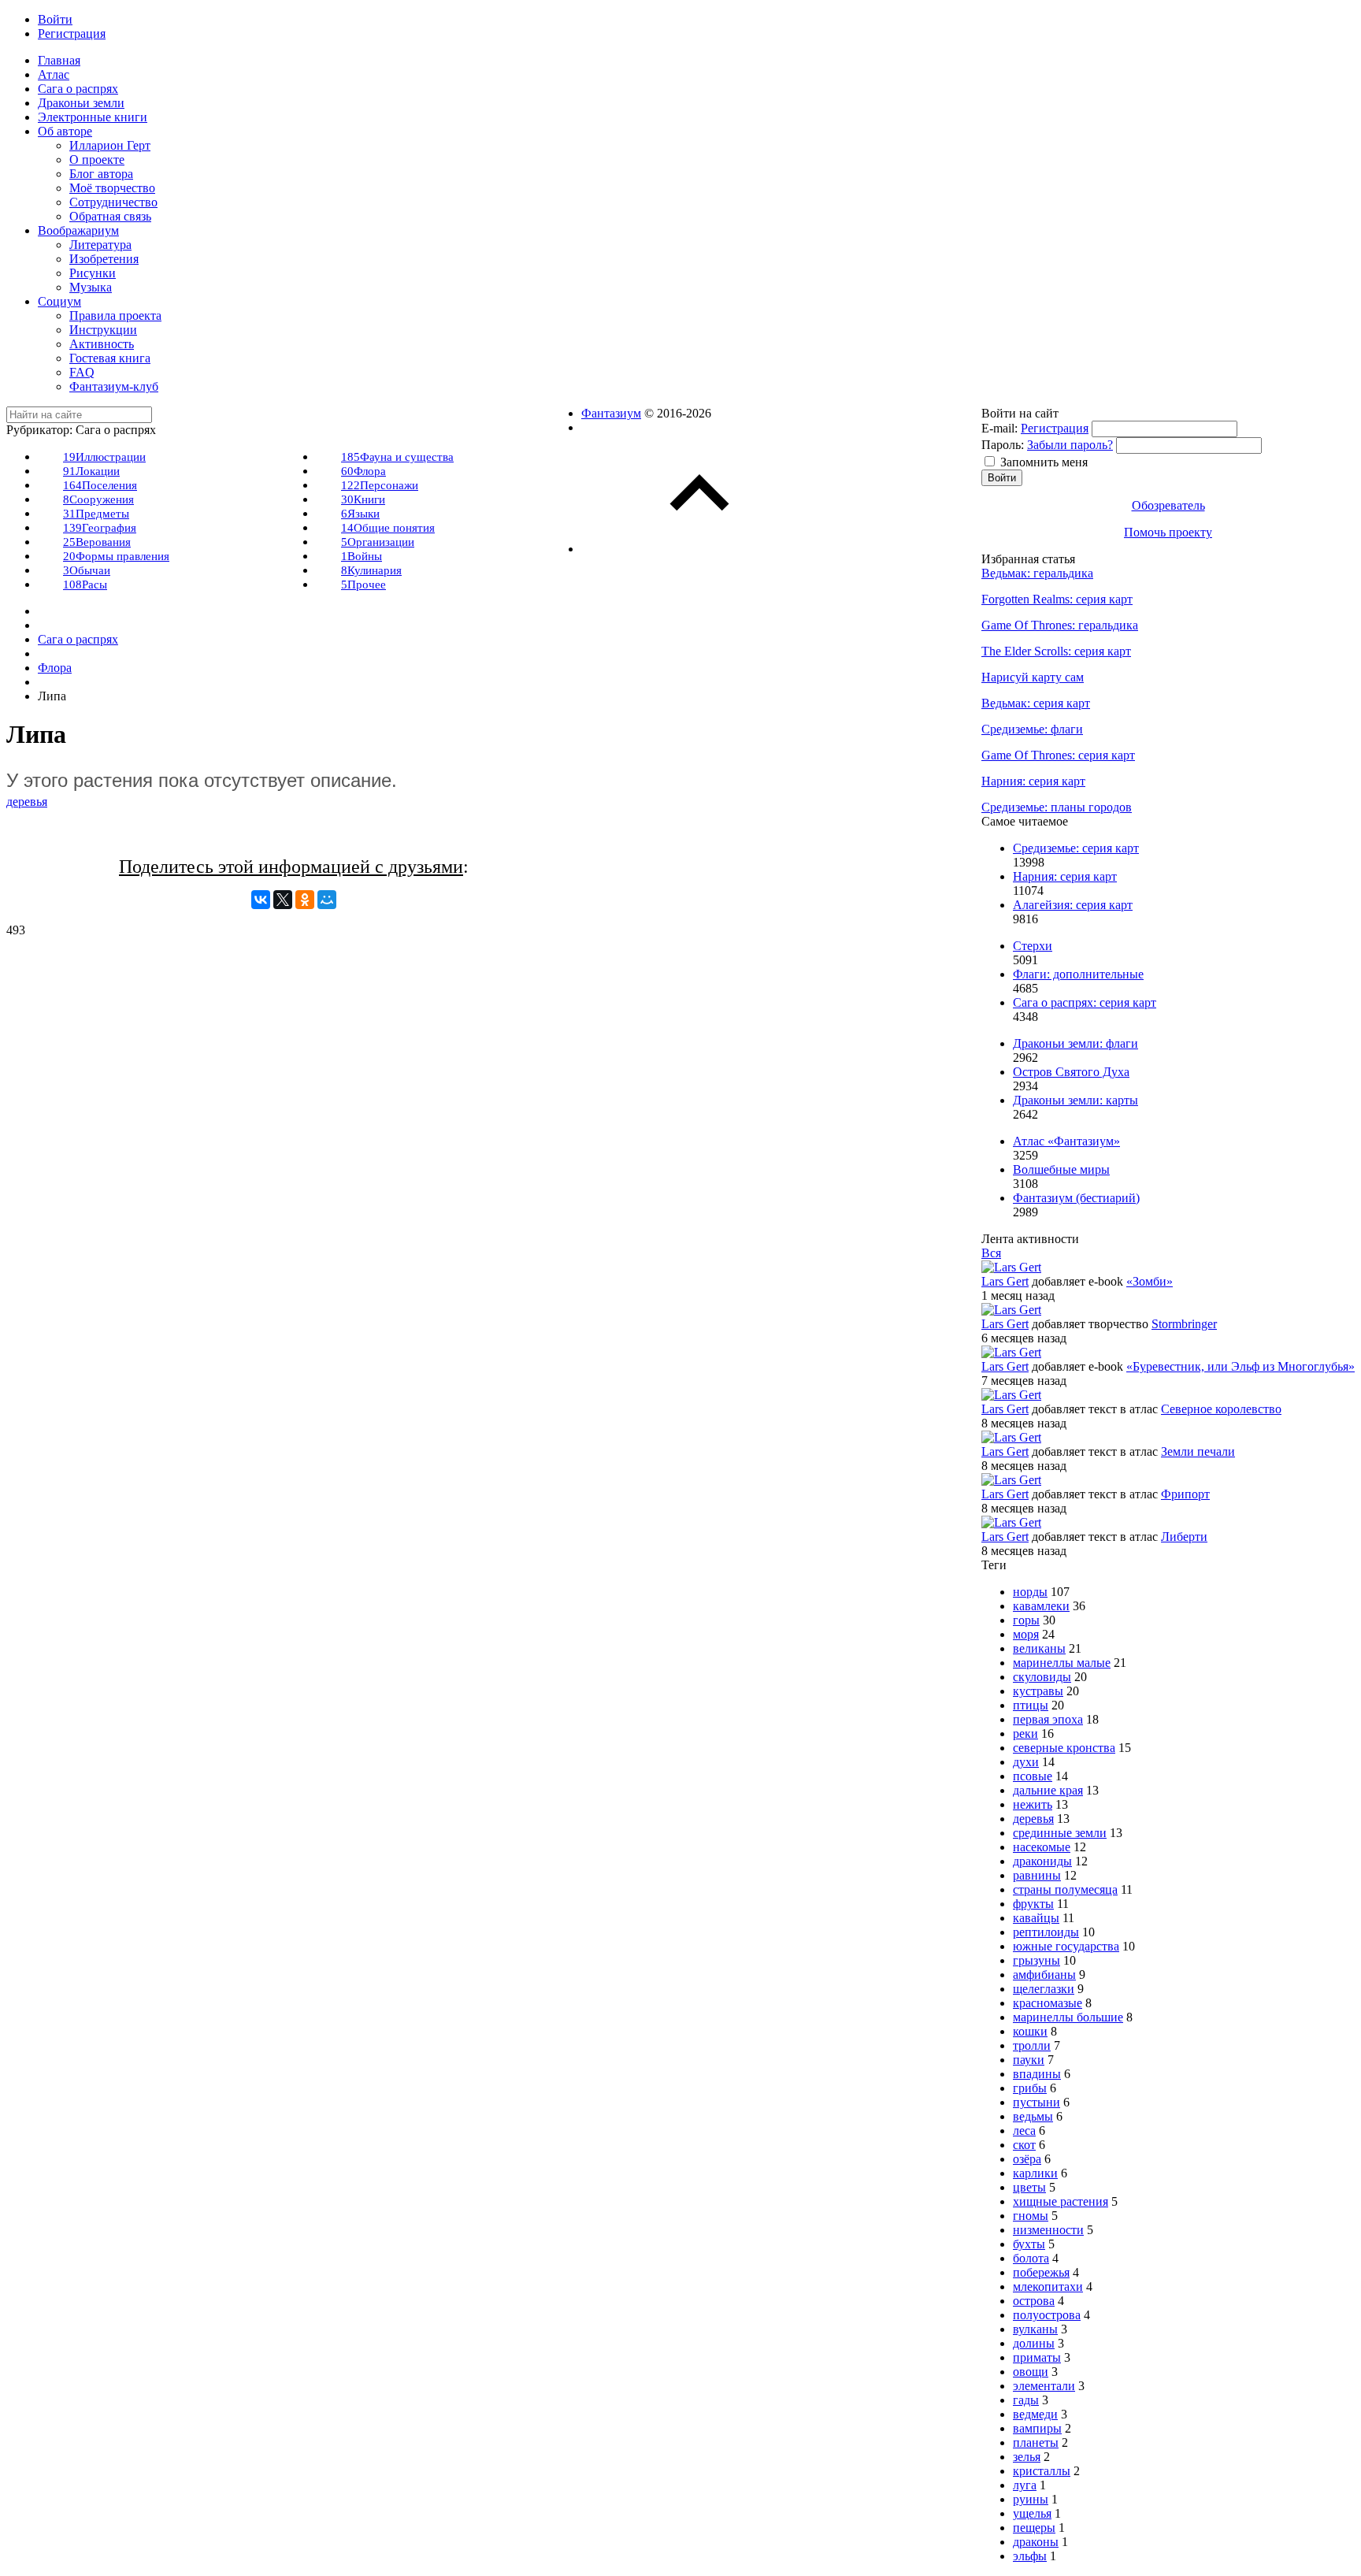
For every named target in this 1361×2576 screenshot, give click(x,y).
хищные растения (1061, 2201)
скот (1024, 2145)
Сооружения (98, 499)
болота (1031, 2258)
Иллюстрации (104, 457)
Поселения (100, 485)
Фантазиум (611, 413)
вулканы (1035, 2329)
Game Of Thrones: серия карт (1058, 755)
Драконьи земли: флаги (1075, 1043)
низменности (1048, 2230)
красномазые (1048, 2003)
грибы (1030, 2088)
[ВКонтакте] (261, 900)
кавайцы (1036, 1918)
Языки (360, 514)
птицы (1031, 1705)
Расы (85, 585)
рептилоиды (1046, 1932)
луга (1025, 2485)
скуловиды (1042, 1677)
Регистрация (1055, 428)
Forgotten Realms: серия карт (1057, 599)
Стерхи (1033, 946)
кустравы (1038, 1691)
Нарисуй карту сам (1033, 677)
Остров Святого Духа (1071, 1072)
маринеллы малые (1062, 1663)
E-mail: (999, 428)
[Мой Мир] (327, 900)
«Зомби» (1150, 1281)
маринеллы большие (1068, 2017)
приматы (1037, 2357)
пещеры (1034, 2528)
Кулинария (371, 570)
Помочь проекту (1168, 532)
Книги (363, 499)
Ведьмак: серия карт (1036, 703)
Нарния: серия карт (1033, 781)
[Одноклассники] (305, 900)
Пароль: (1003, 445)
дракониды (1042, 1861)
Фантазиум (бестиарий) (1076, 1198)
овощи (1031, 2372)
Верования (97, 542)
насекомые (1042, 1847)
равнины (1037, 1875)
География (100, 528)
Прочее (363, 585)
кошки (1030, 2031)
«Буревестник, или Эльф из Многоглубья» (1240, 1366)
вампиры (1037, 2428)
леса (1024, 2131)
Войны (362, 556)
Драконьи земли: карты (1075, 1100)
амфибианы (1044, 1975)
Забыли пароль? (1070, 445)
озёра (1027, 2159)
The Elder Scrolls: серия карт (1056, 651)
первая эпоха (1048, 1719)
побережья (1041, 2272)
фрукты (1033, 1904)
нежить (1033, 1804)
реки (1025, 1733)
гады (1026, 2400)
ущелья (1032, 2513)
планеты (1036, 2442)
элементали (1044, 2386)
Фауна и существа (397, 457)
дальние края (1048, 1790)
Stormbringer (1184, 1324)
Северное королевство (1221, 1409)
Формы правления (116, 556)
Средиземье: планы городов (1057, 807)
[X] (283, 900)
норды (1030, 1592)
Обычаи (87, 570)
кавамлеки (1041, 1606)
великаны (1039, 1648)
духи (1026, 1762)
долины (1034, 2343)
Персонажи (380, 485)
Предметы (96, 514)
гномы (1031, 2216)
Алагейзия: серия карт (1073, 905)
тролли (1032, 2045)
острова (1034, 2301)
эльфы (1030, 2556)
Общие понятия (388, 528)
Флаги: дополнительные (1078, 974)
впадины (1037, 2074)
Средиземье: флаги (1032, 729)
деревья (27, 802)
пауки (1029, 2060)
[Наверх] (699, 549)
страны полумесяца (1065, 1889)
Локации (91, 471)
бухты (1029, 2244)
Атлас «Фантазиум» (1066, 1141)
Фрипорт (1185, 1494)
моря (1026, 1634)
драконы (1036, 2542)
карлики (1035, 2173)
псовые (1033, 1776)
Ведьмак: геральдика (1037, 573)
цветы (1029, 2187)
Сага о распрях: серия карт (1085, 1002)
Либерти (1184, 1537)
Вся (991, 1253)
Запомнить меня (1044, 462)
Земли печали (1198, 1451)
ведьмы (1033, 2116)
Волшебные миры (1061, 1169)
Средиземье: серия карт (1076, 848)
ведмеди (1035, 2414)
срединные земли (1060, 1833)
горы (1026, 1620)
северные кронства (1064, 1748)
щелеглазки (1044, 1989)
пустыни (1037, 2102)
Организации (378, 542)
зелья (1027, 2457)
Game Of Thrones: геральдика (1060, 625)
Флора (363, 471)
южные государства (1066, 1946)
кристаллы (1042, 2471)
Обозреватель (1168, 505)
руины (1031, 2499)
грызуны (1037, 1960)
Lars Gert (1005, 1281)
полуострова (1047, 2315)
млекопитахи (1048, 2286)
